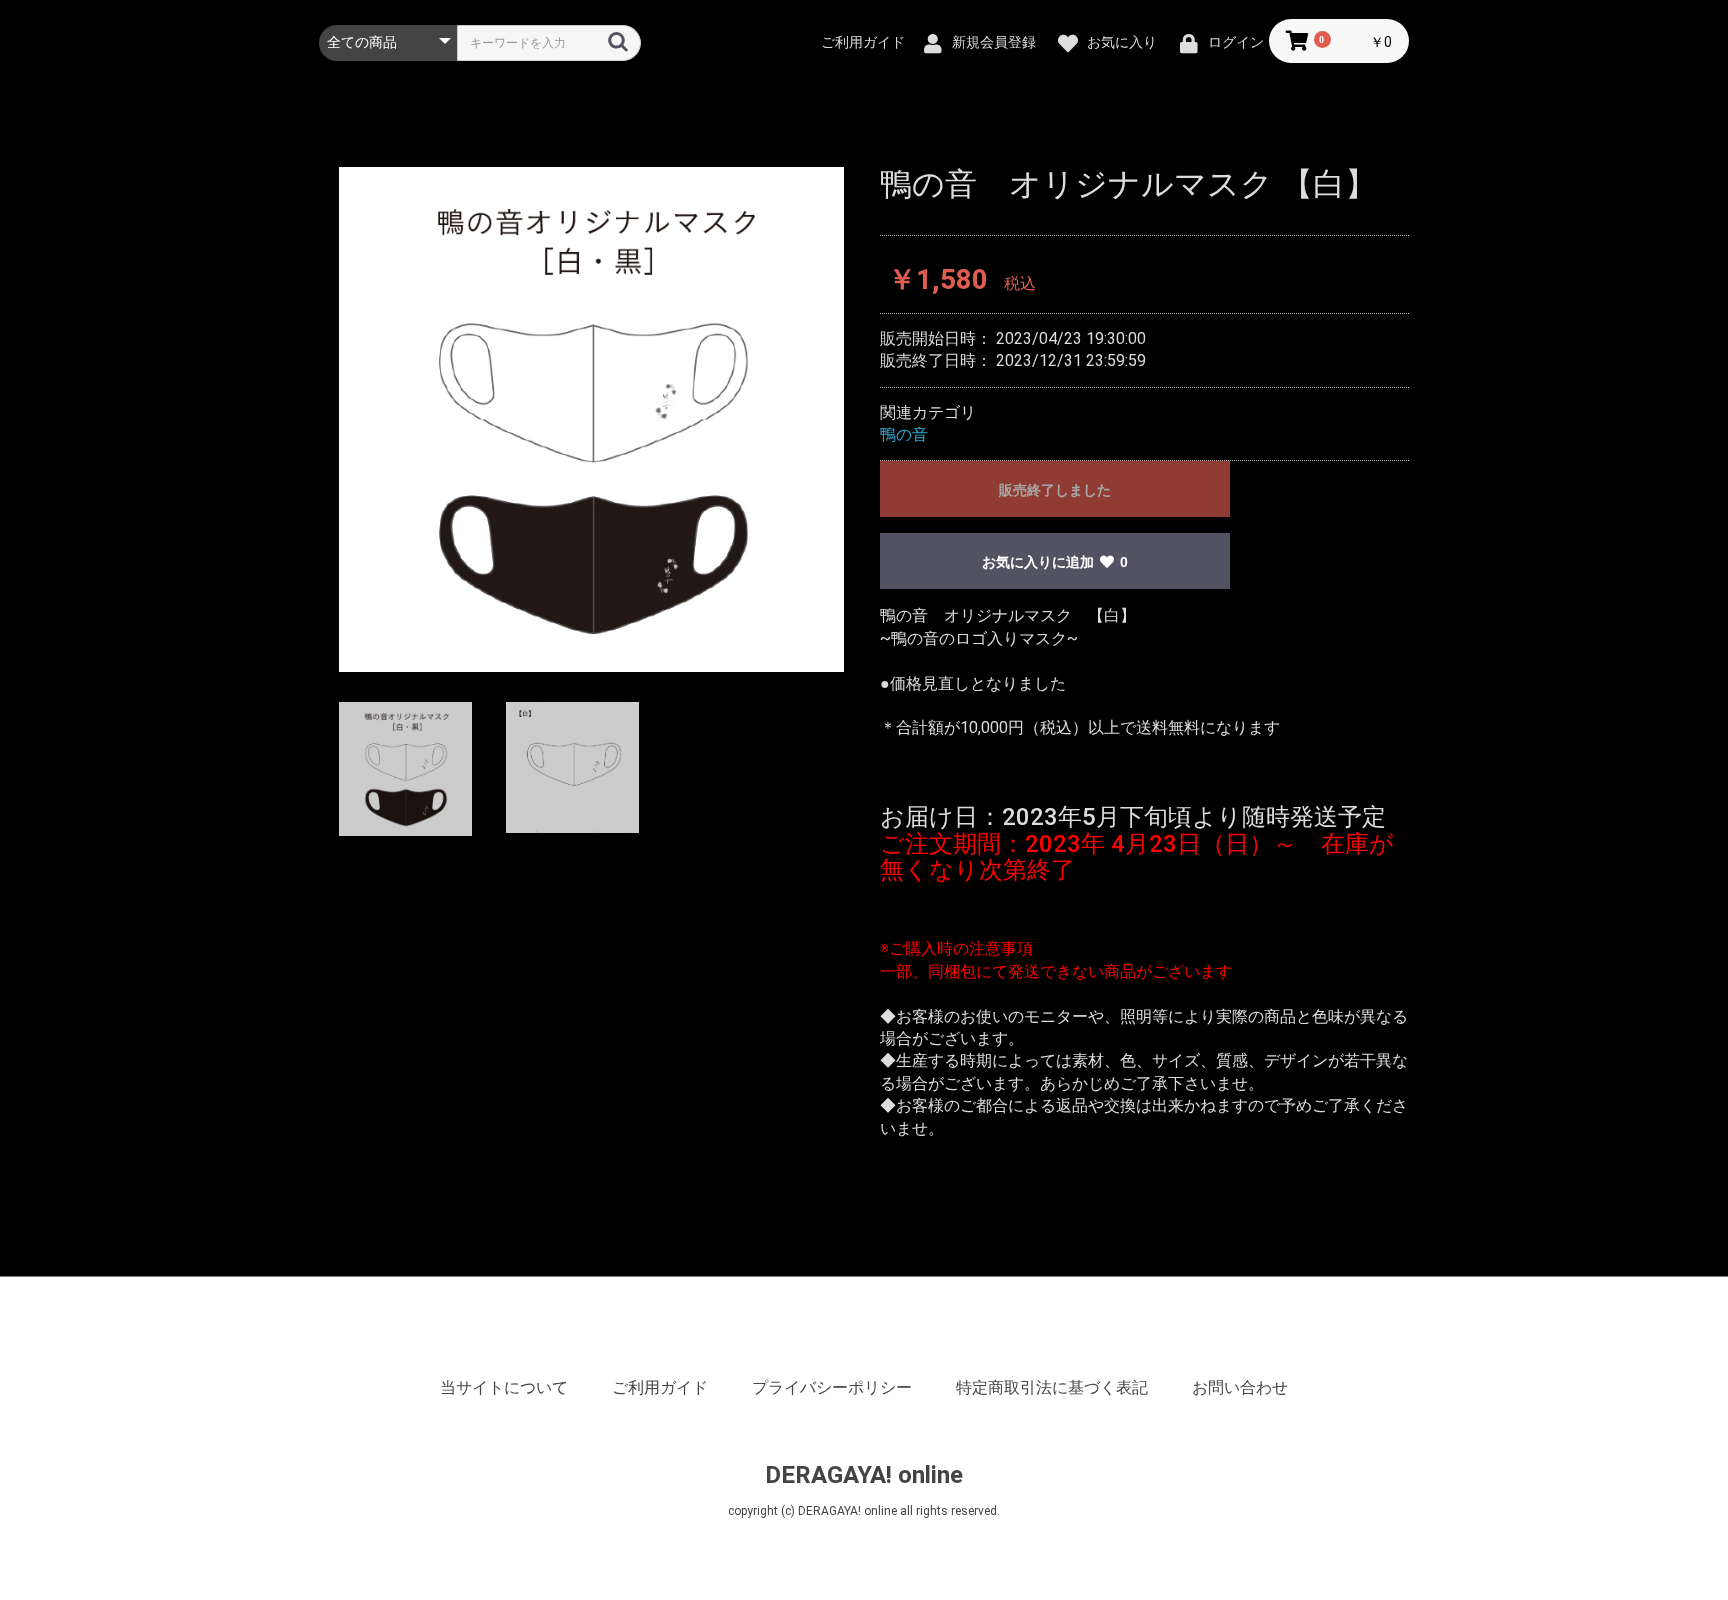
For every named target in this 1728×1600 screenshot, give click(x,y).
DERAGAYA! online (864, 1475)
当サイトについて (504, 1387)
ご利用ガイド (660, 1387)
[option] (591, 419)
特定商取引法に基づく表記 (1052, 1387)
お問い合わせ (1240, 1387)
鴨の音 (904, 434)
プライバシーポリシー (832, 1387)
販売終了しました (1055, 490)
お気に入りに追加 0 (1055, 562)
